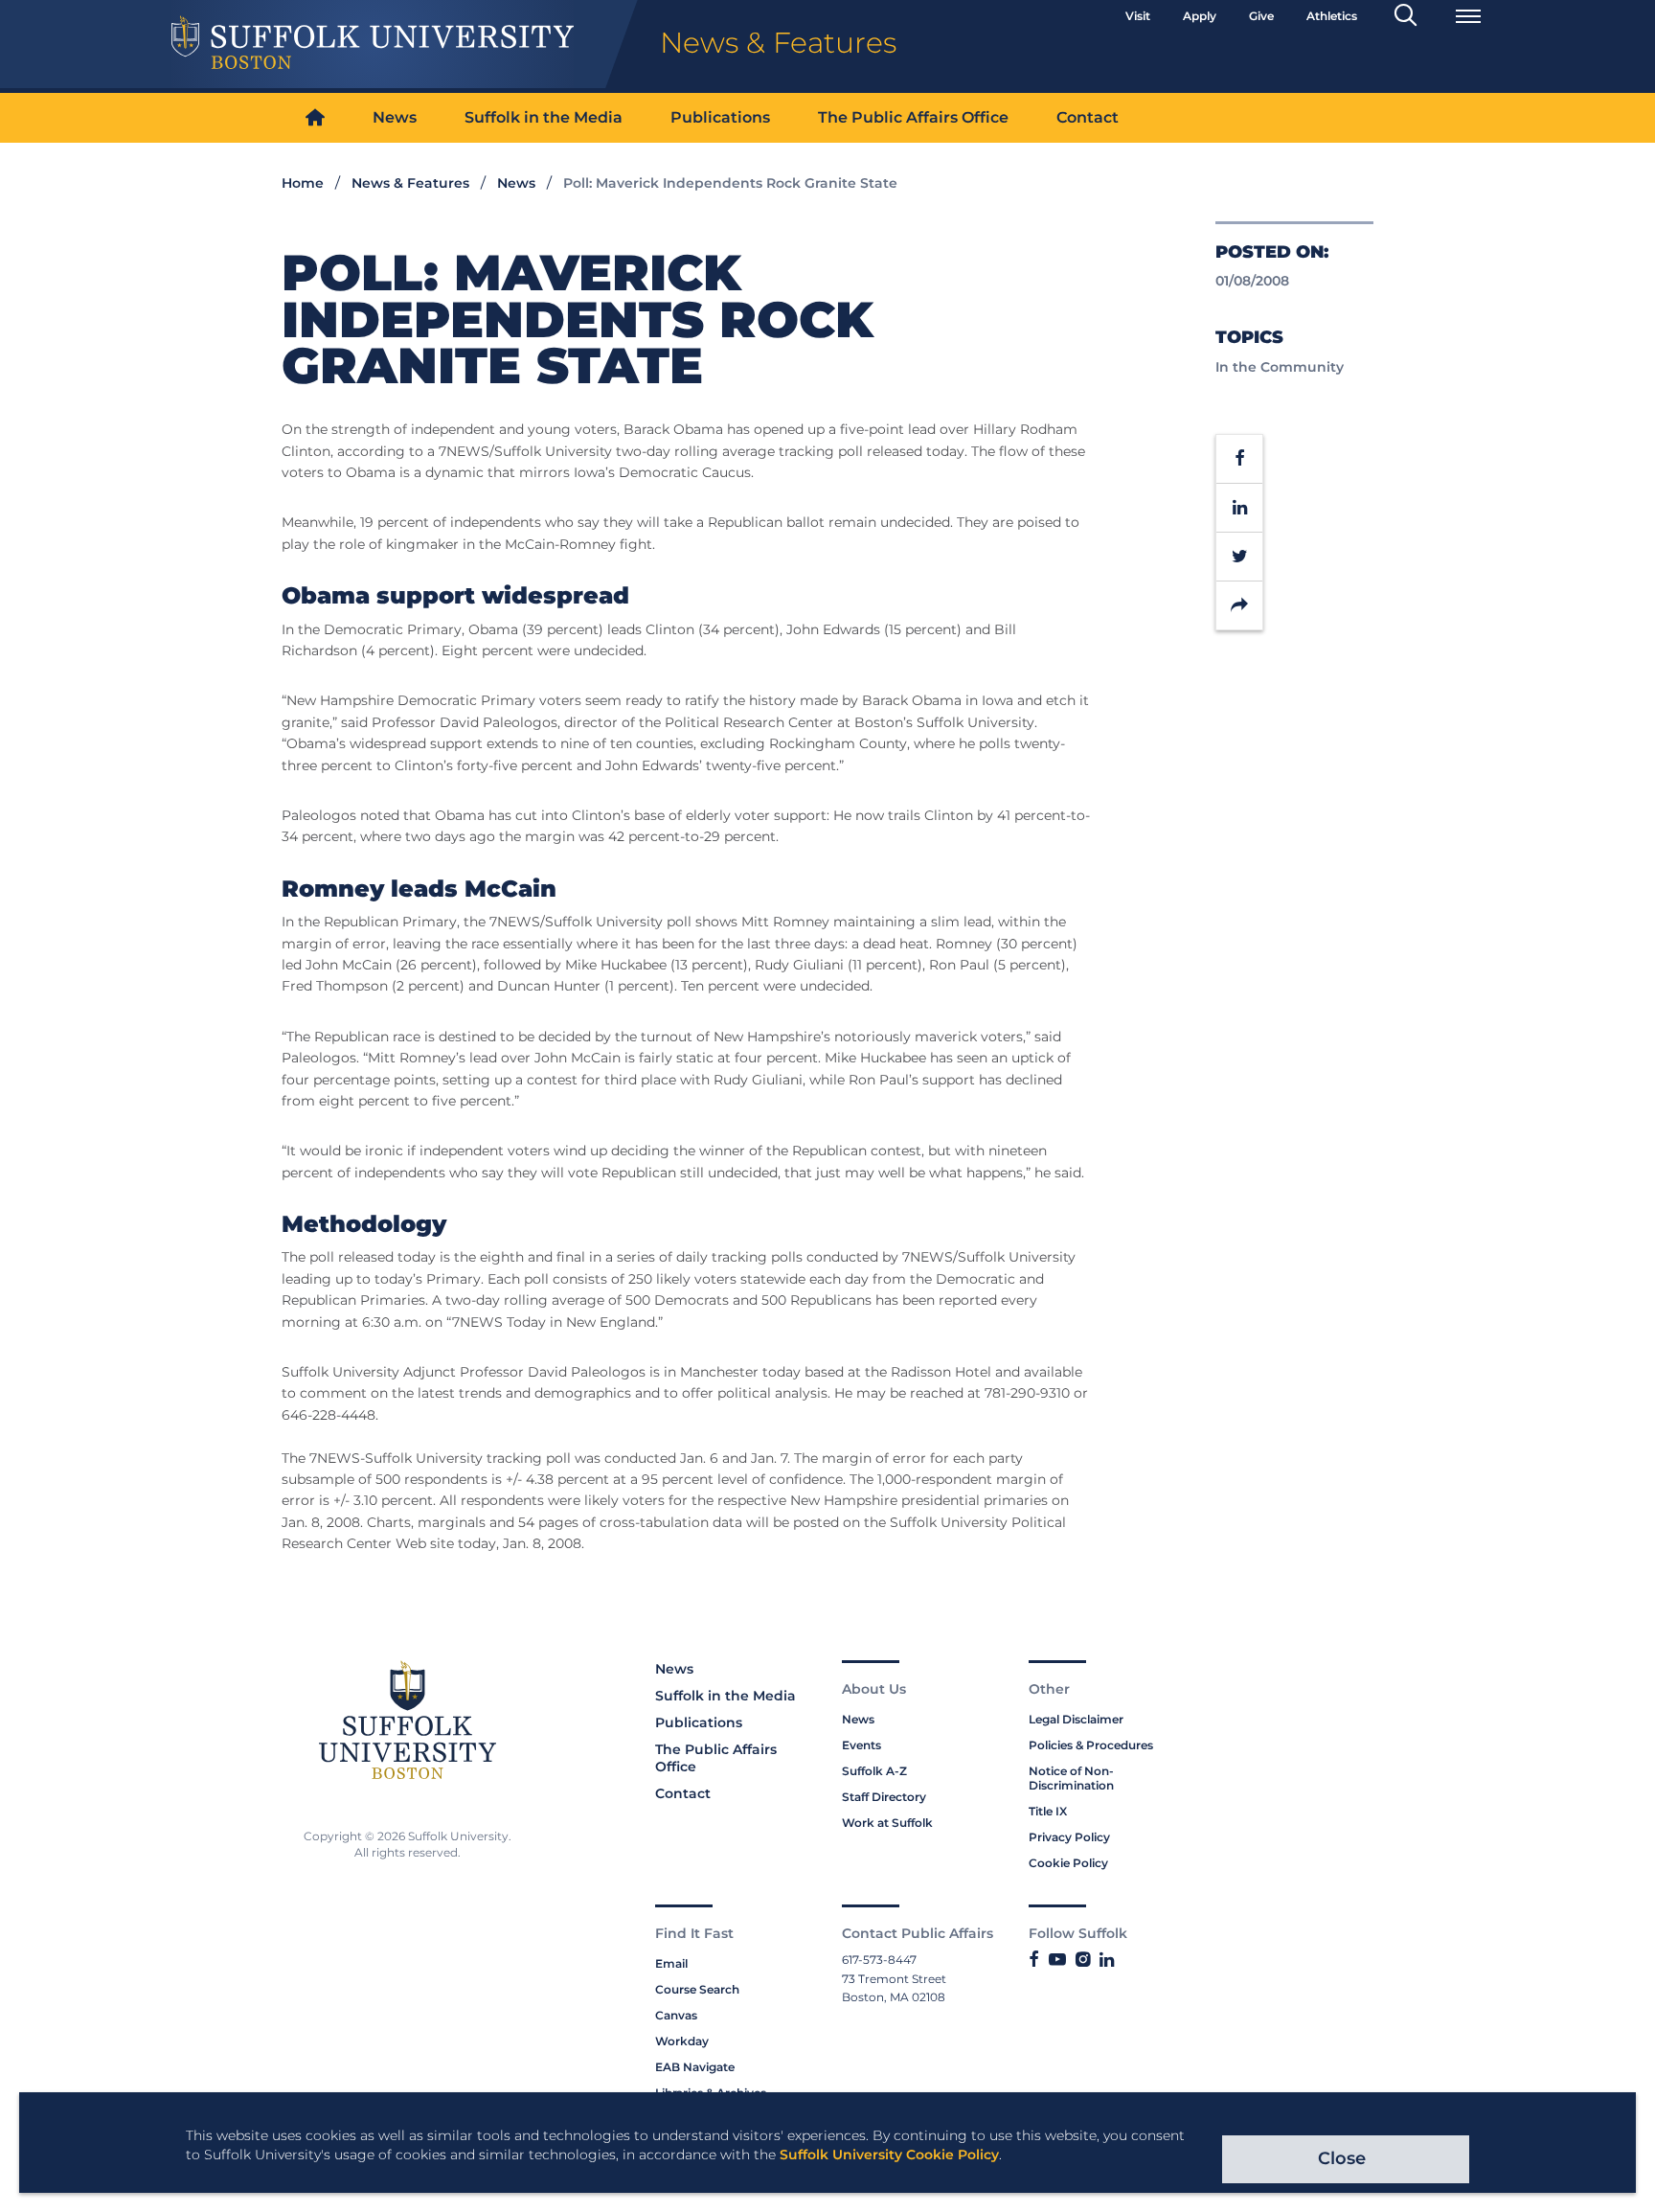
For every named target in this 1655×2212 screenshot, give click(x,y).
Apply (1200, 16)
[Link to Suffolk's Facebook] (1034, 1960)
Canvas (676, 2015)
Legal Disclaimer (1076, 1719)
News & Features (410, 183)
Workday (682, 2041)
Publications (720, 117)
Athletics (1332, 16)
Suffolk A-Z (874, 1771)
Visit (1138, 16)
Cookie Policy (1068, 1863)
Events (862, 1745)
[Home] (315, 118)
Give (1261, 16)
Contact (1088, 117)
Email (671, 1963)
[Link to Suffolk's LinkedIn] (1107, 1960)
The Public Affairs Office (913, 117)
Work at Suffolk (887, 1823)
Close (1342, 2158)
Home (303, 183)
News (395, 117)
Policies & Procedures (1091, 1745)
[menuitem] (315, 118)
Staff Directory (884, 1797)
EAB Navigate (695, 2067)
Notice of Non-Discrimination (1071, 1778)
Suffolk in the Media (544, 117)
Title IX (1048, 1811)
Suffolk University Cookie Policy (889, 2155)
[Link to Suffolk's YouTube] (1057, 1960)
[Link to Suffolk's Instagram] (1083, 1960)
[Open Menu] (1468, 16)
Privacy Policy (1069, 1837)
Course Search (697, 1989)
